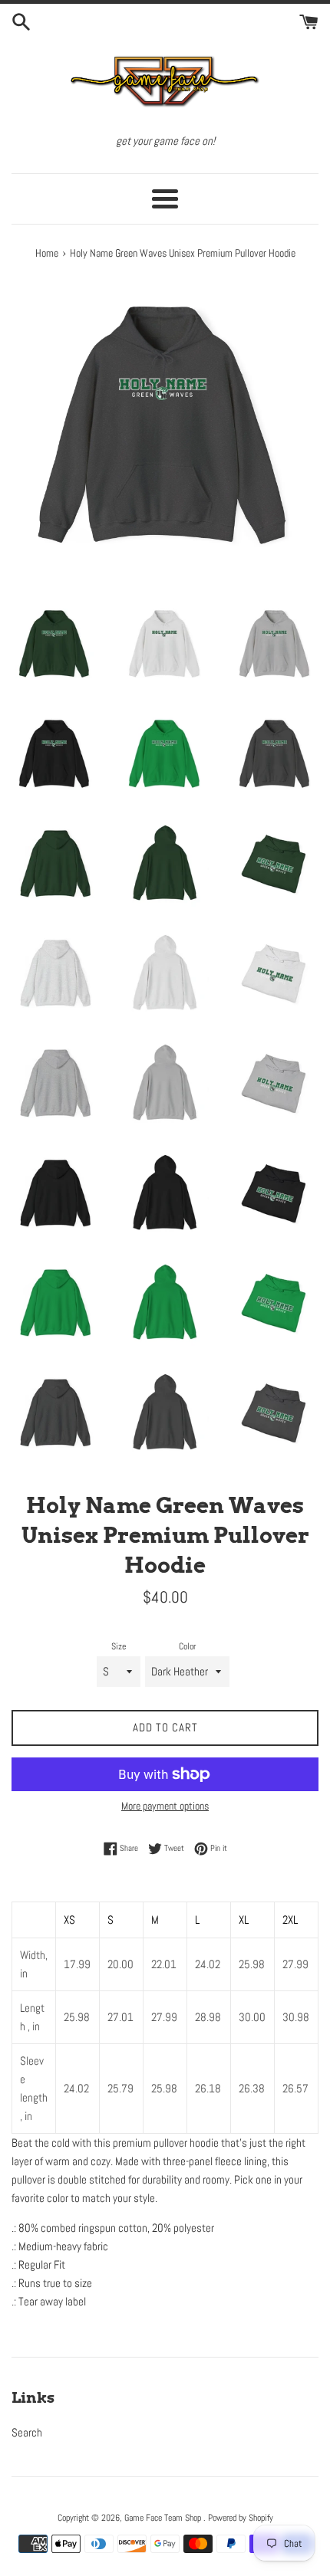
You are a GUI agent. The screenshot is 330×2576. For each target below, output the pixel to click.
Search (27, 2432)
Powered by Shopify (241, 2518)
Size (119, 1646)
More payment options (165, 1806)
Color (187, 1646)
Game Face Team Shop (164, 2518)
